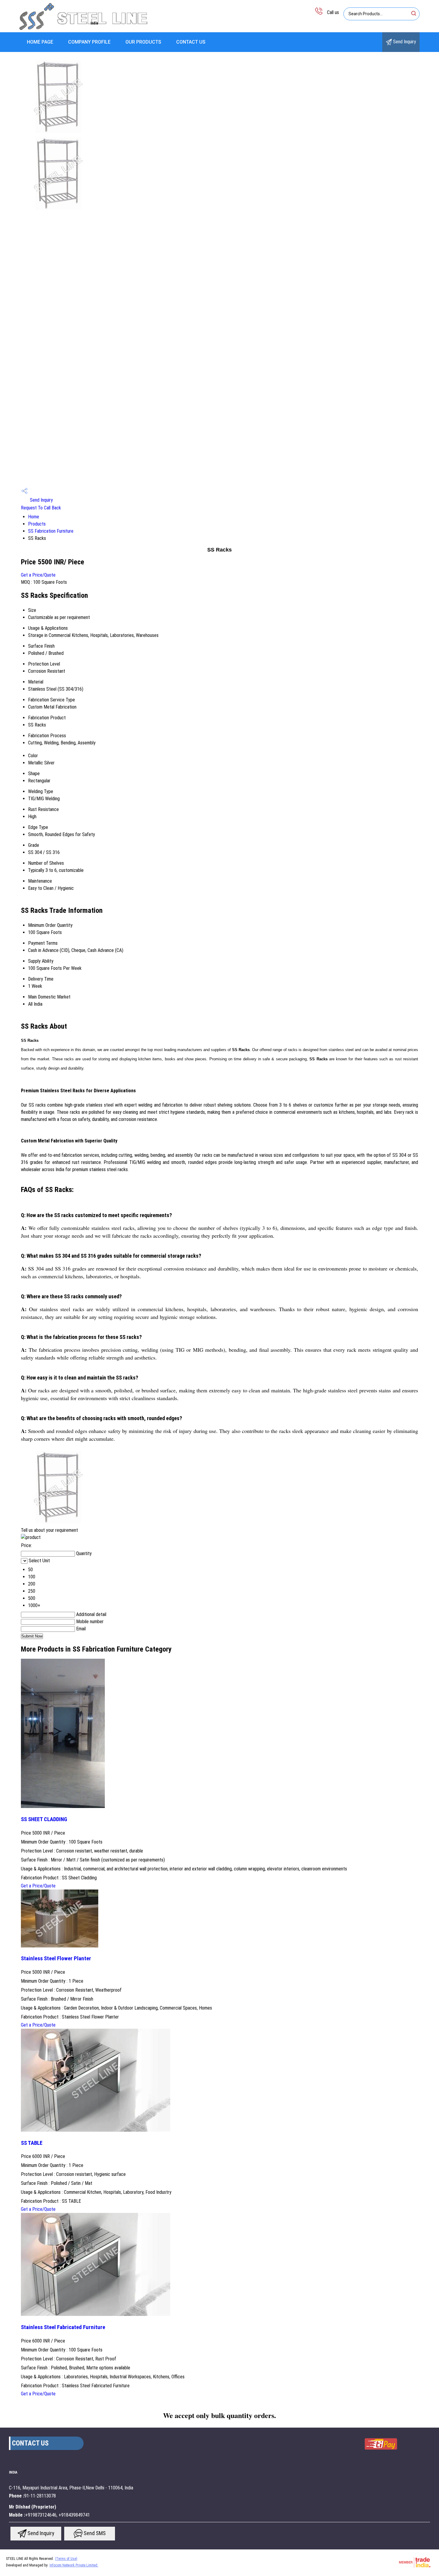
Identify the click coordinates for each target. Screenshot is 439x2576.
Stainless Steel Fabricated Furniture (63, 2327)
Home (34, 517)
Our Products (143, 42)
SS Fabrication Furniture (51, 531)
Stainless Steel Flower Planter (56, 1959)
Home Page (40, 42)
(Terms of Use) (66, 2559)
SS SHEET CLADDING (44, 1819)
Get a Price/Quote (38, 575)
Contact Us (191, 42)
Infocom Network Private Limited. (74, 2565)
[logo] (84, 28)
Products (37, 524)
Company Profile (89, 42)
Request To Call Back (41, 508)
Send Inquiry (404, 42)
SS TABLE (32, 2143)
